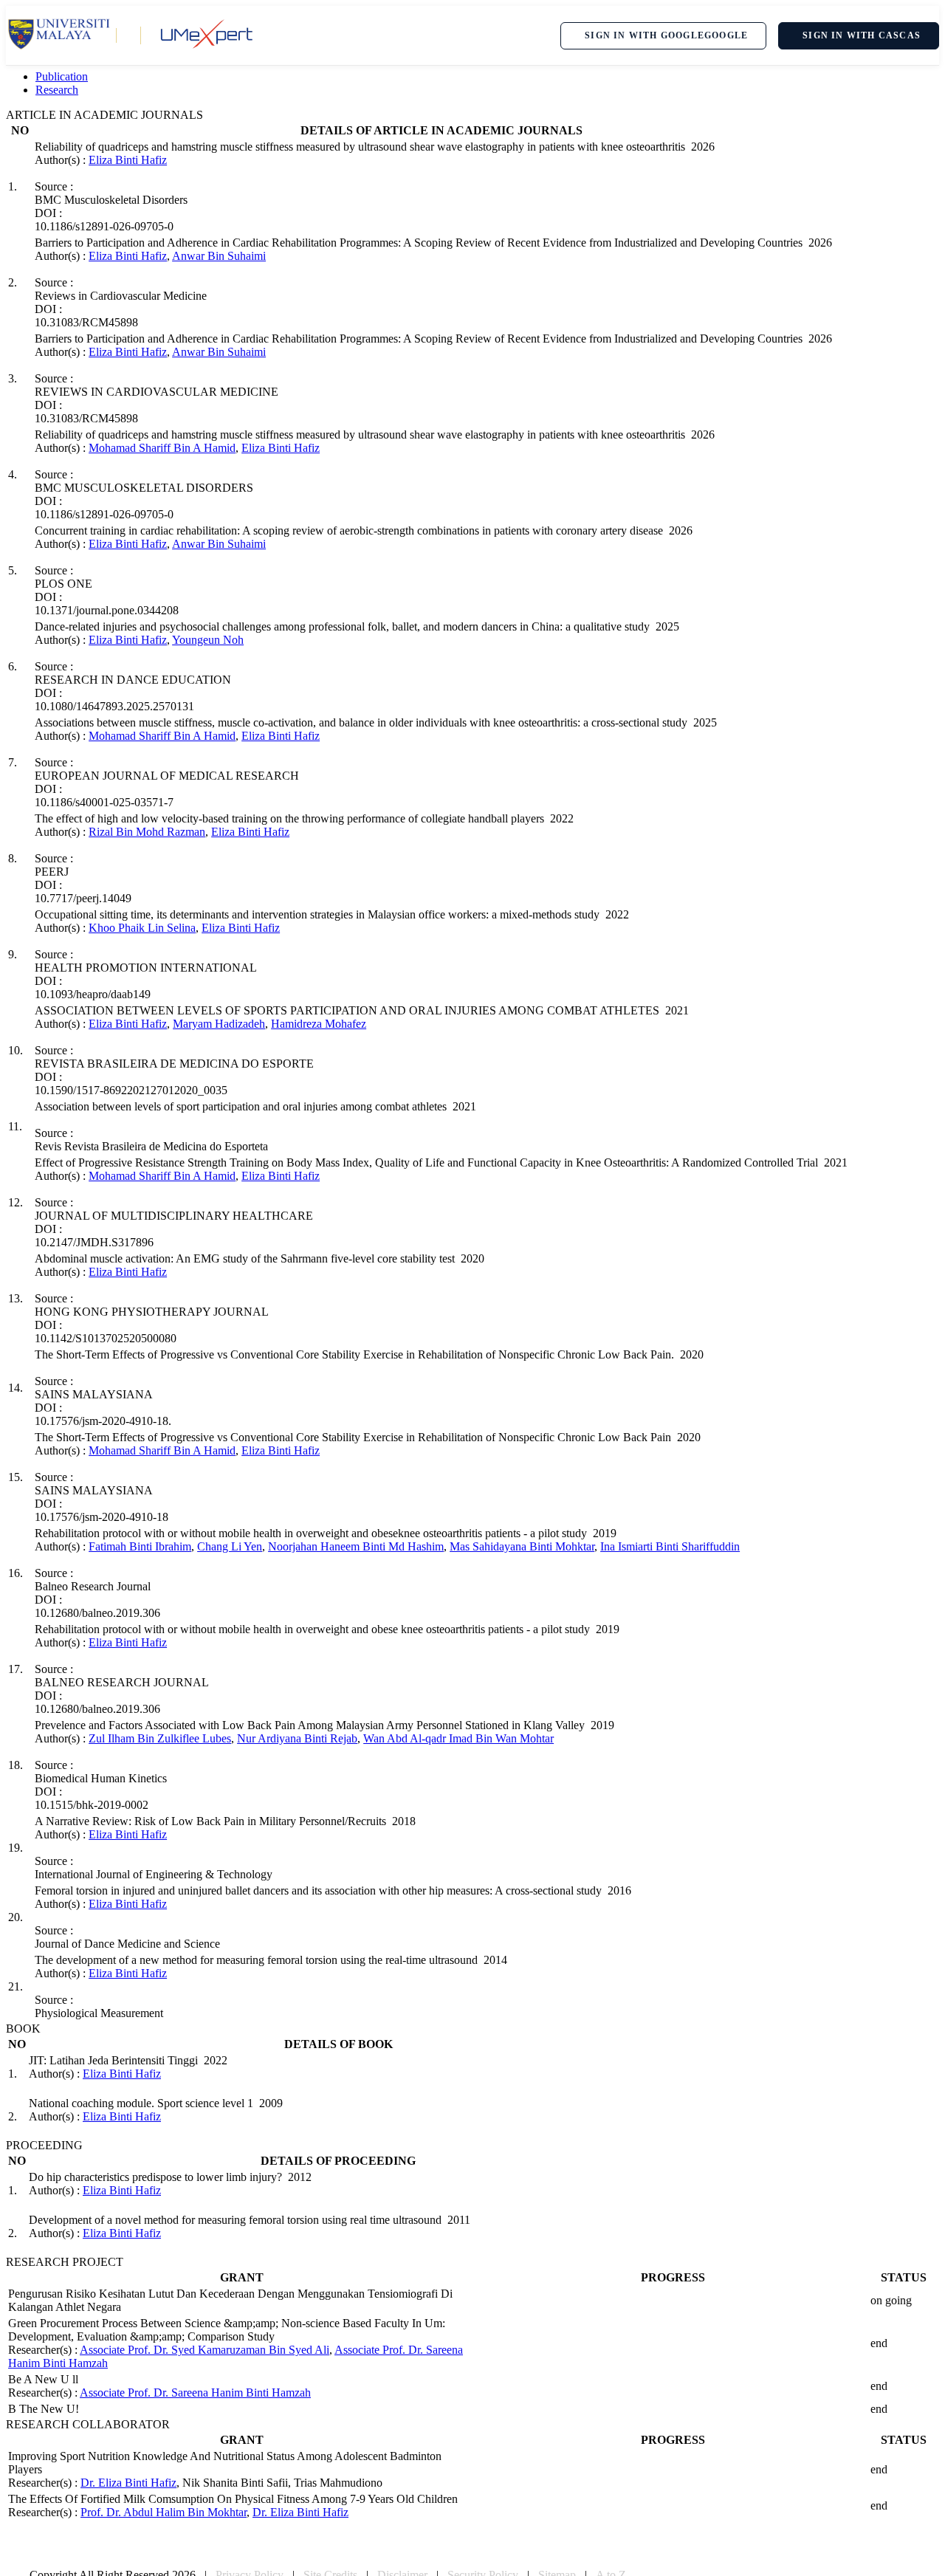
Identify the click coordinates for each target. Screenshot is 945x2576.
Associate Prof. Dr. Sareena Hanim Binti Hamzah (195, 2393)
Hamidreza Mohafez (319, 1024)
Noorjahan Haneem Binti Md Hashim (356, 1546)
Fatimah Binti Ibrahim (140, 1546)
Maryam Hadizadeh (219, 1024)
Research (57, 90)
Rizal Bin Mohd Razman (147, 832)
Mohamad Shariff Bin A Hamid (162, 448)
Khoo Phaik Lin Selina (142, 928)
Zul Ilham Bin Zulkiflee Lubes (160, 1738)
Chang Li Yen (230, 1546)
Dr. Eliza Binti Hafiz (128, 2483)
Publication (62, 76)
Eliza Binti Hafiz (128, 160)
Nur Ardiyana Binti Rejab (297, 1738)
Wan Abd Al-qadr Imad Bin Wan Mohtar (458, 1738)
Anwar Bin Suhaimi (219, 256)
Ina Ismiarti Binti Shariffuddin (670, 1546)
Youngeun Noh (208, 640)
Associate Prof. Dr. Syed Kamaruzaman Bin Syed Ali (205, 2350)
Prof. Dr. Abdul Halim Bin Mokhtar (164, 2512)
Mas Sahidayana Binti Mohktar (522, 1546)
